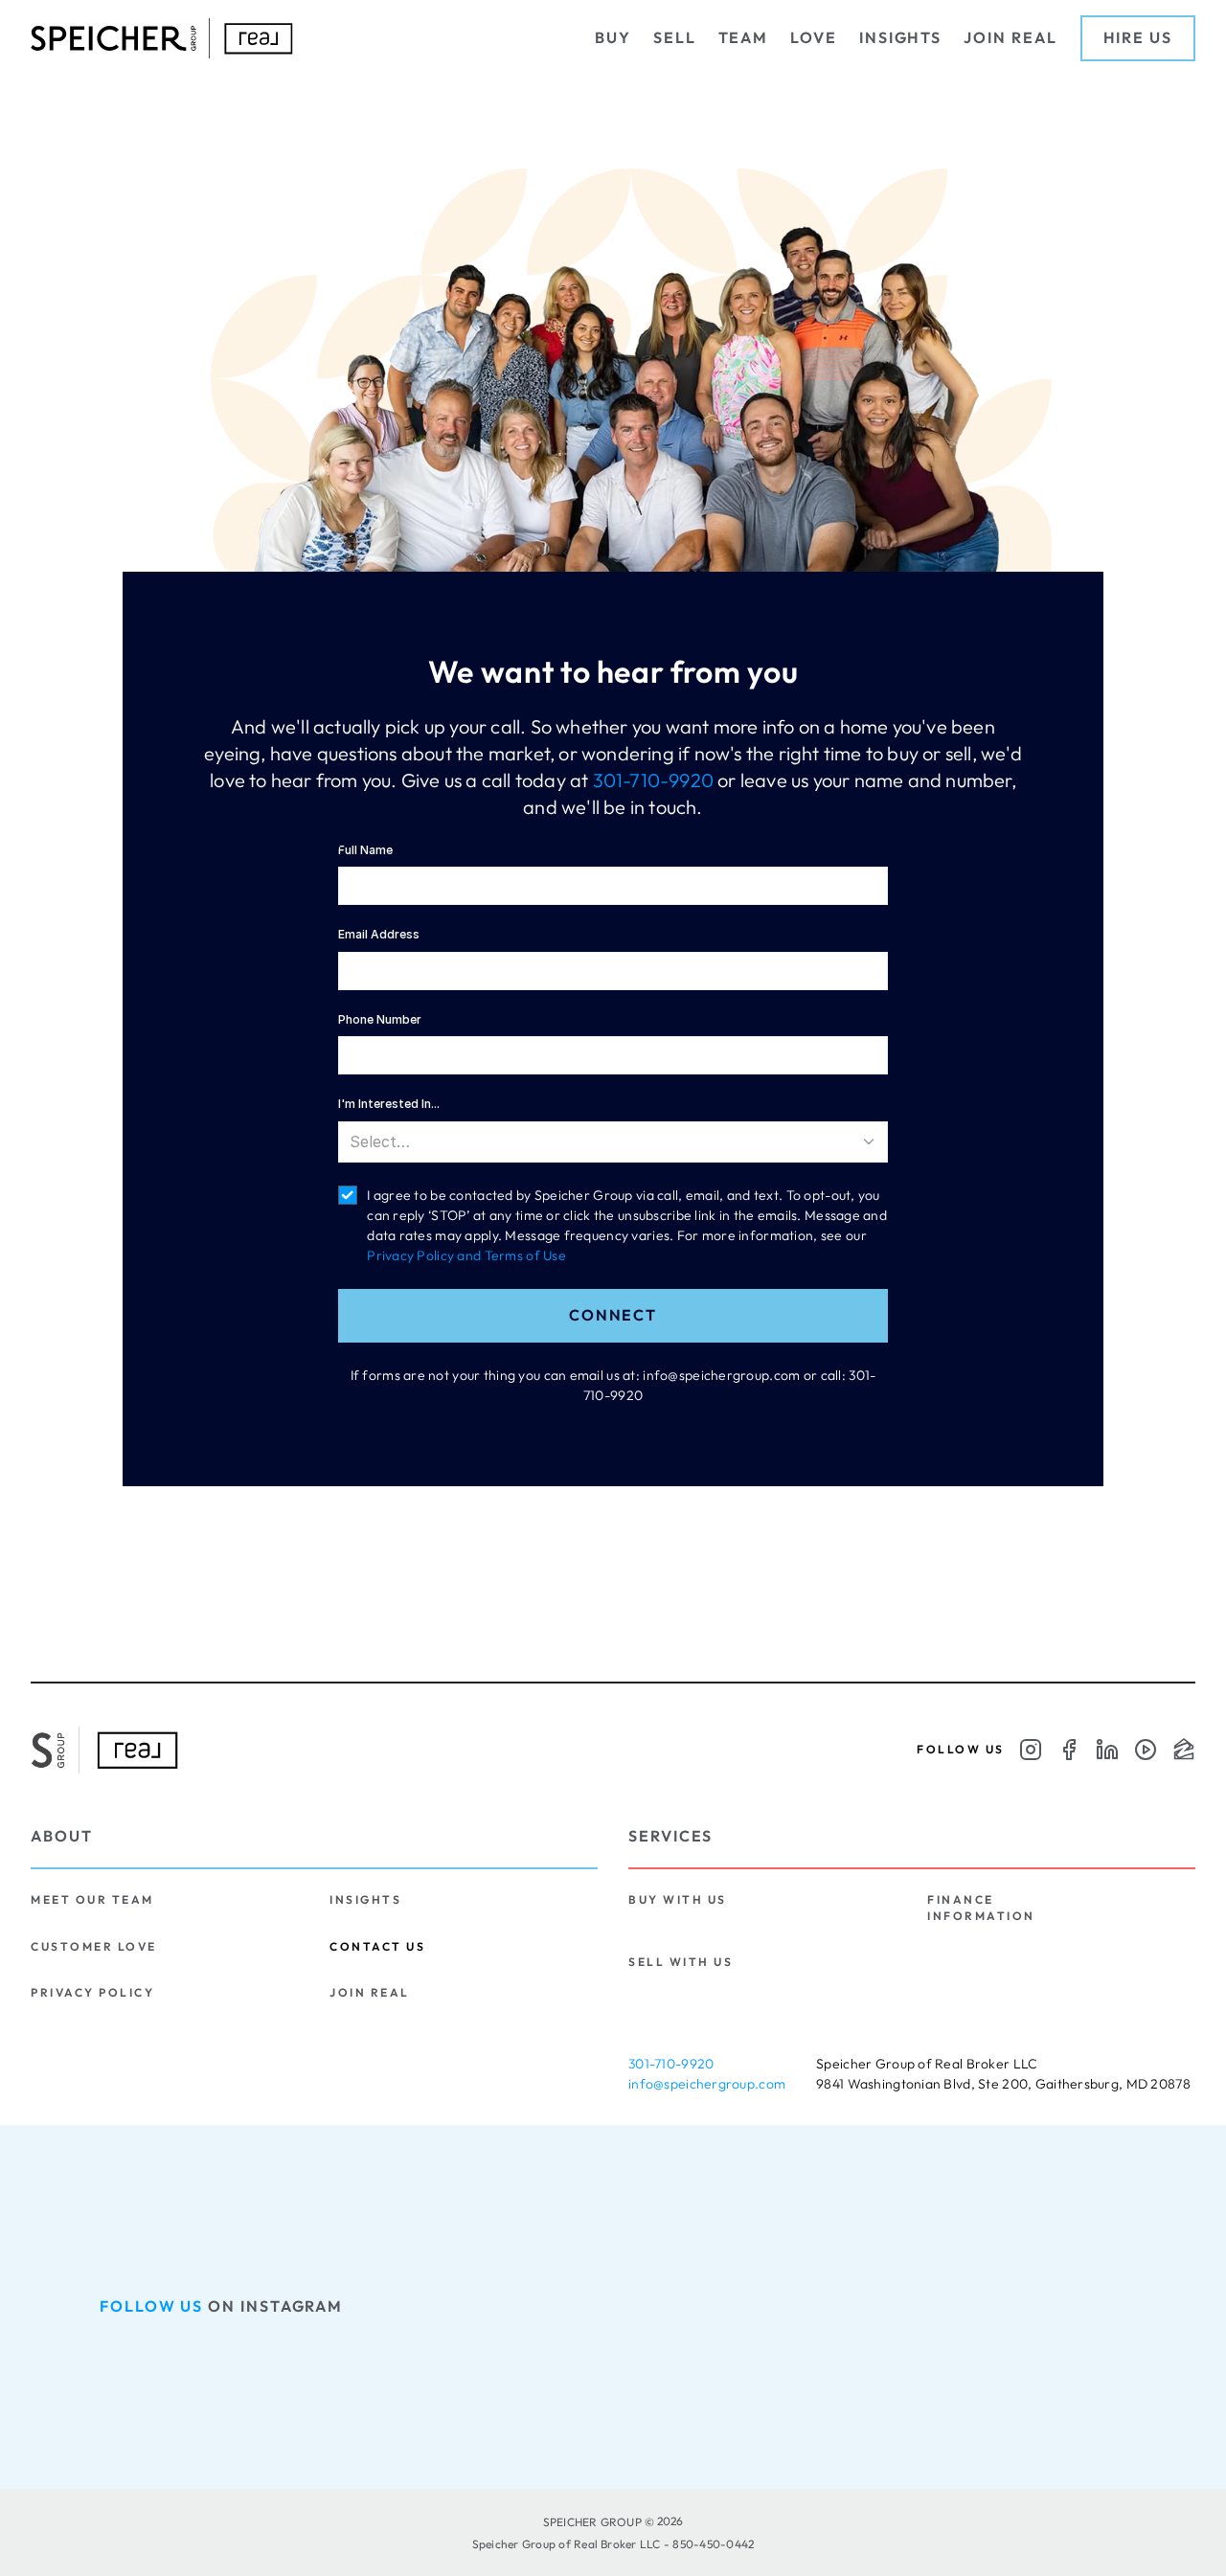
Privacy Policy (92, 1992)
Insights (365, 1899)
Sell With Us (681, 1962)
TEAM (744, 37)
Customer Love (94, 1946)
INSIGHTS (900, 37)
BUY (613, 37)
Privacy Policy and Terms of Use (466, 1255)
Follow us (151, 2306)
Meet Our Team (92, 1899)
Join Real (370, 1992)
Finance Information (981, 1907)
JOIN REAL (1010, 37)
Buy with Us (678, 1899)
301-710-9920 (653, 780)
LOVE (814, 37)
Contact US (377, 1946)
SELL (675, 37)
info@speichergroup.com (707, 2084)
